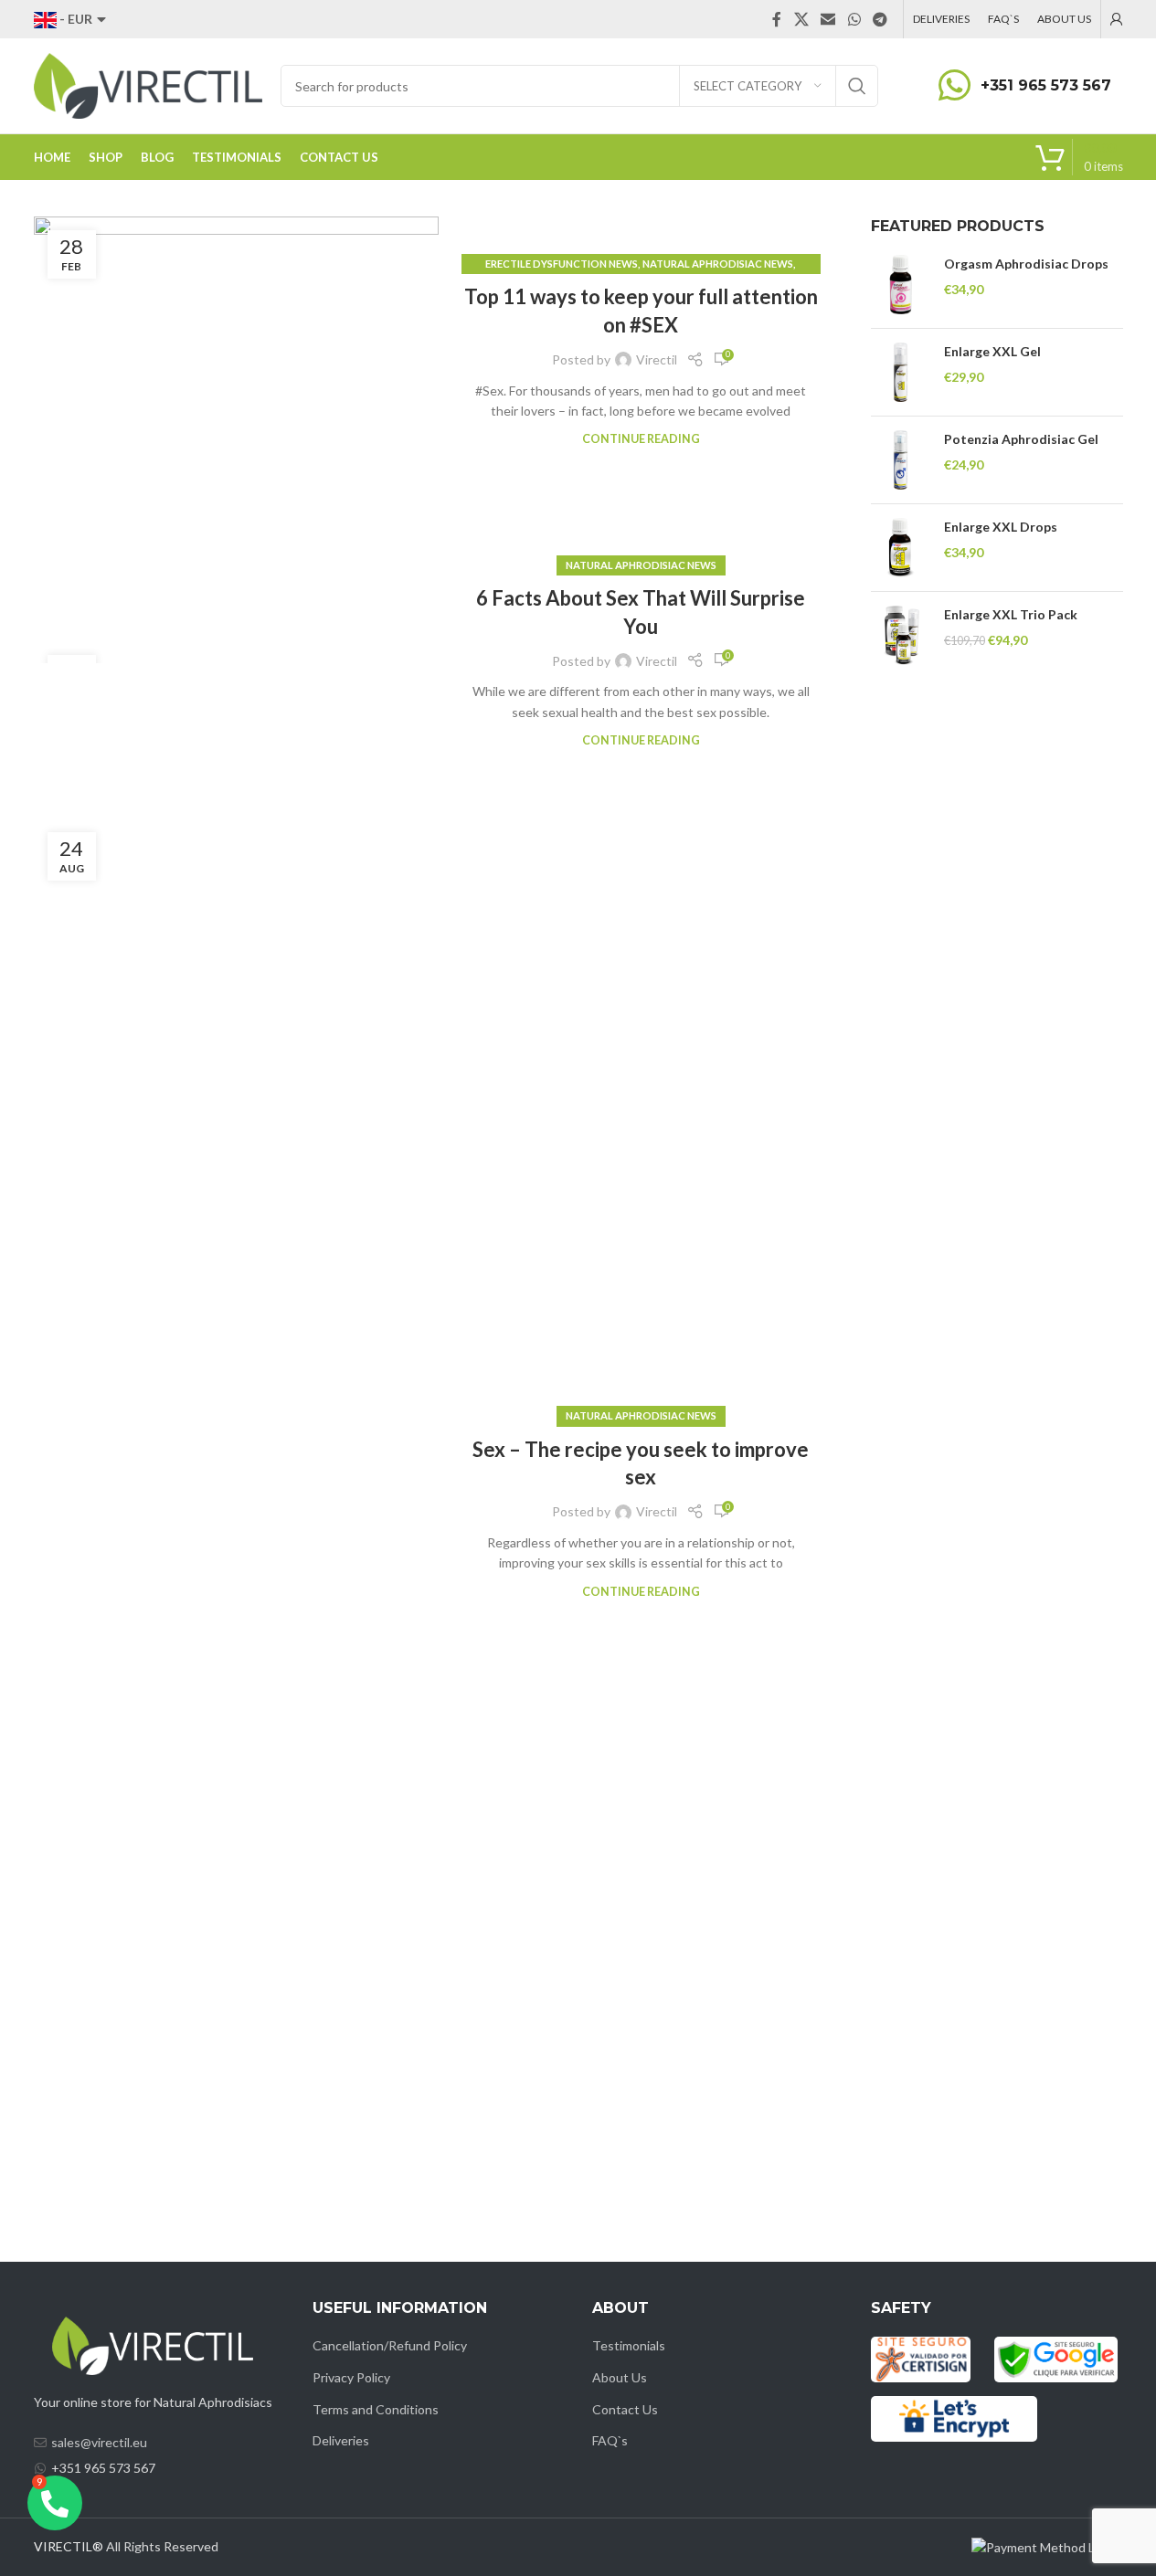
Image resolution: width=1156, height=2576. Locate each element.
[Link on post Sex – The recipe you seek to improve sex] (236, 1504)
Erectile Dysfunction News (562, 264)
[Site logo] (148, 84)
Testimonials (629, 2345)
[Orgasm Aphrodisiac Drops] (901, 285)
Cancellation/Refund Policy (390, 2345)
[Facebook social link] (777, 19)
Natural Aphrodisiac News (718, 264)
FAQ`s (610, 2440)
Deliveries (341, 2440)
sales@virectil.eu (99, 2442)
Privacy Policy (351, 2377)
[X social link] (801, 19)
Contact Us (625, 2409)
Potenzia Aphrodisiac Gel (1021, 439)
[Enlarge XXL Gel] (901, 372)
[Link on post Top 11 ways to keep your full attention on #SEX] (236, 352)
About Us (620, 2377)
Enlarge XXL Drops (1001, 527)
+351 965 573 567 (1046, 85)
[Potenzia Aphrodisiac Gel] (901, 460)
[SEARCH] (857, 86)
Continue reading (641, 439)
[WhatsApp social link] (854, 19)
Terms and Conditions (376, 2409)
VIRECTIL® (69, 2546)
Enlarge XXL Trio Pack (1011, 614)
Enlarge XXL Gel (992, 351)
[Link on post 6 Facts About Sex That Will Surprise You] (236, 652)
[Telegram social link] (880, 19)
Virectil (657, 359)
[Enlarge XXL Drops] (901, 548)
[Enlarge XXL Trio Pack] (901, 635)
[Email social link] (828, 19)
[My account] (1117, 19)
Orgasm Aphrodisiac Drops (1026, 264)
